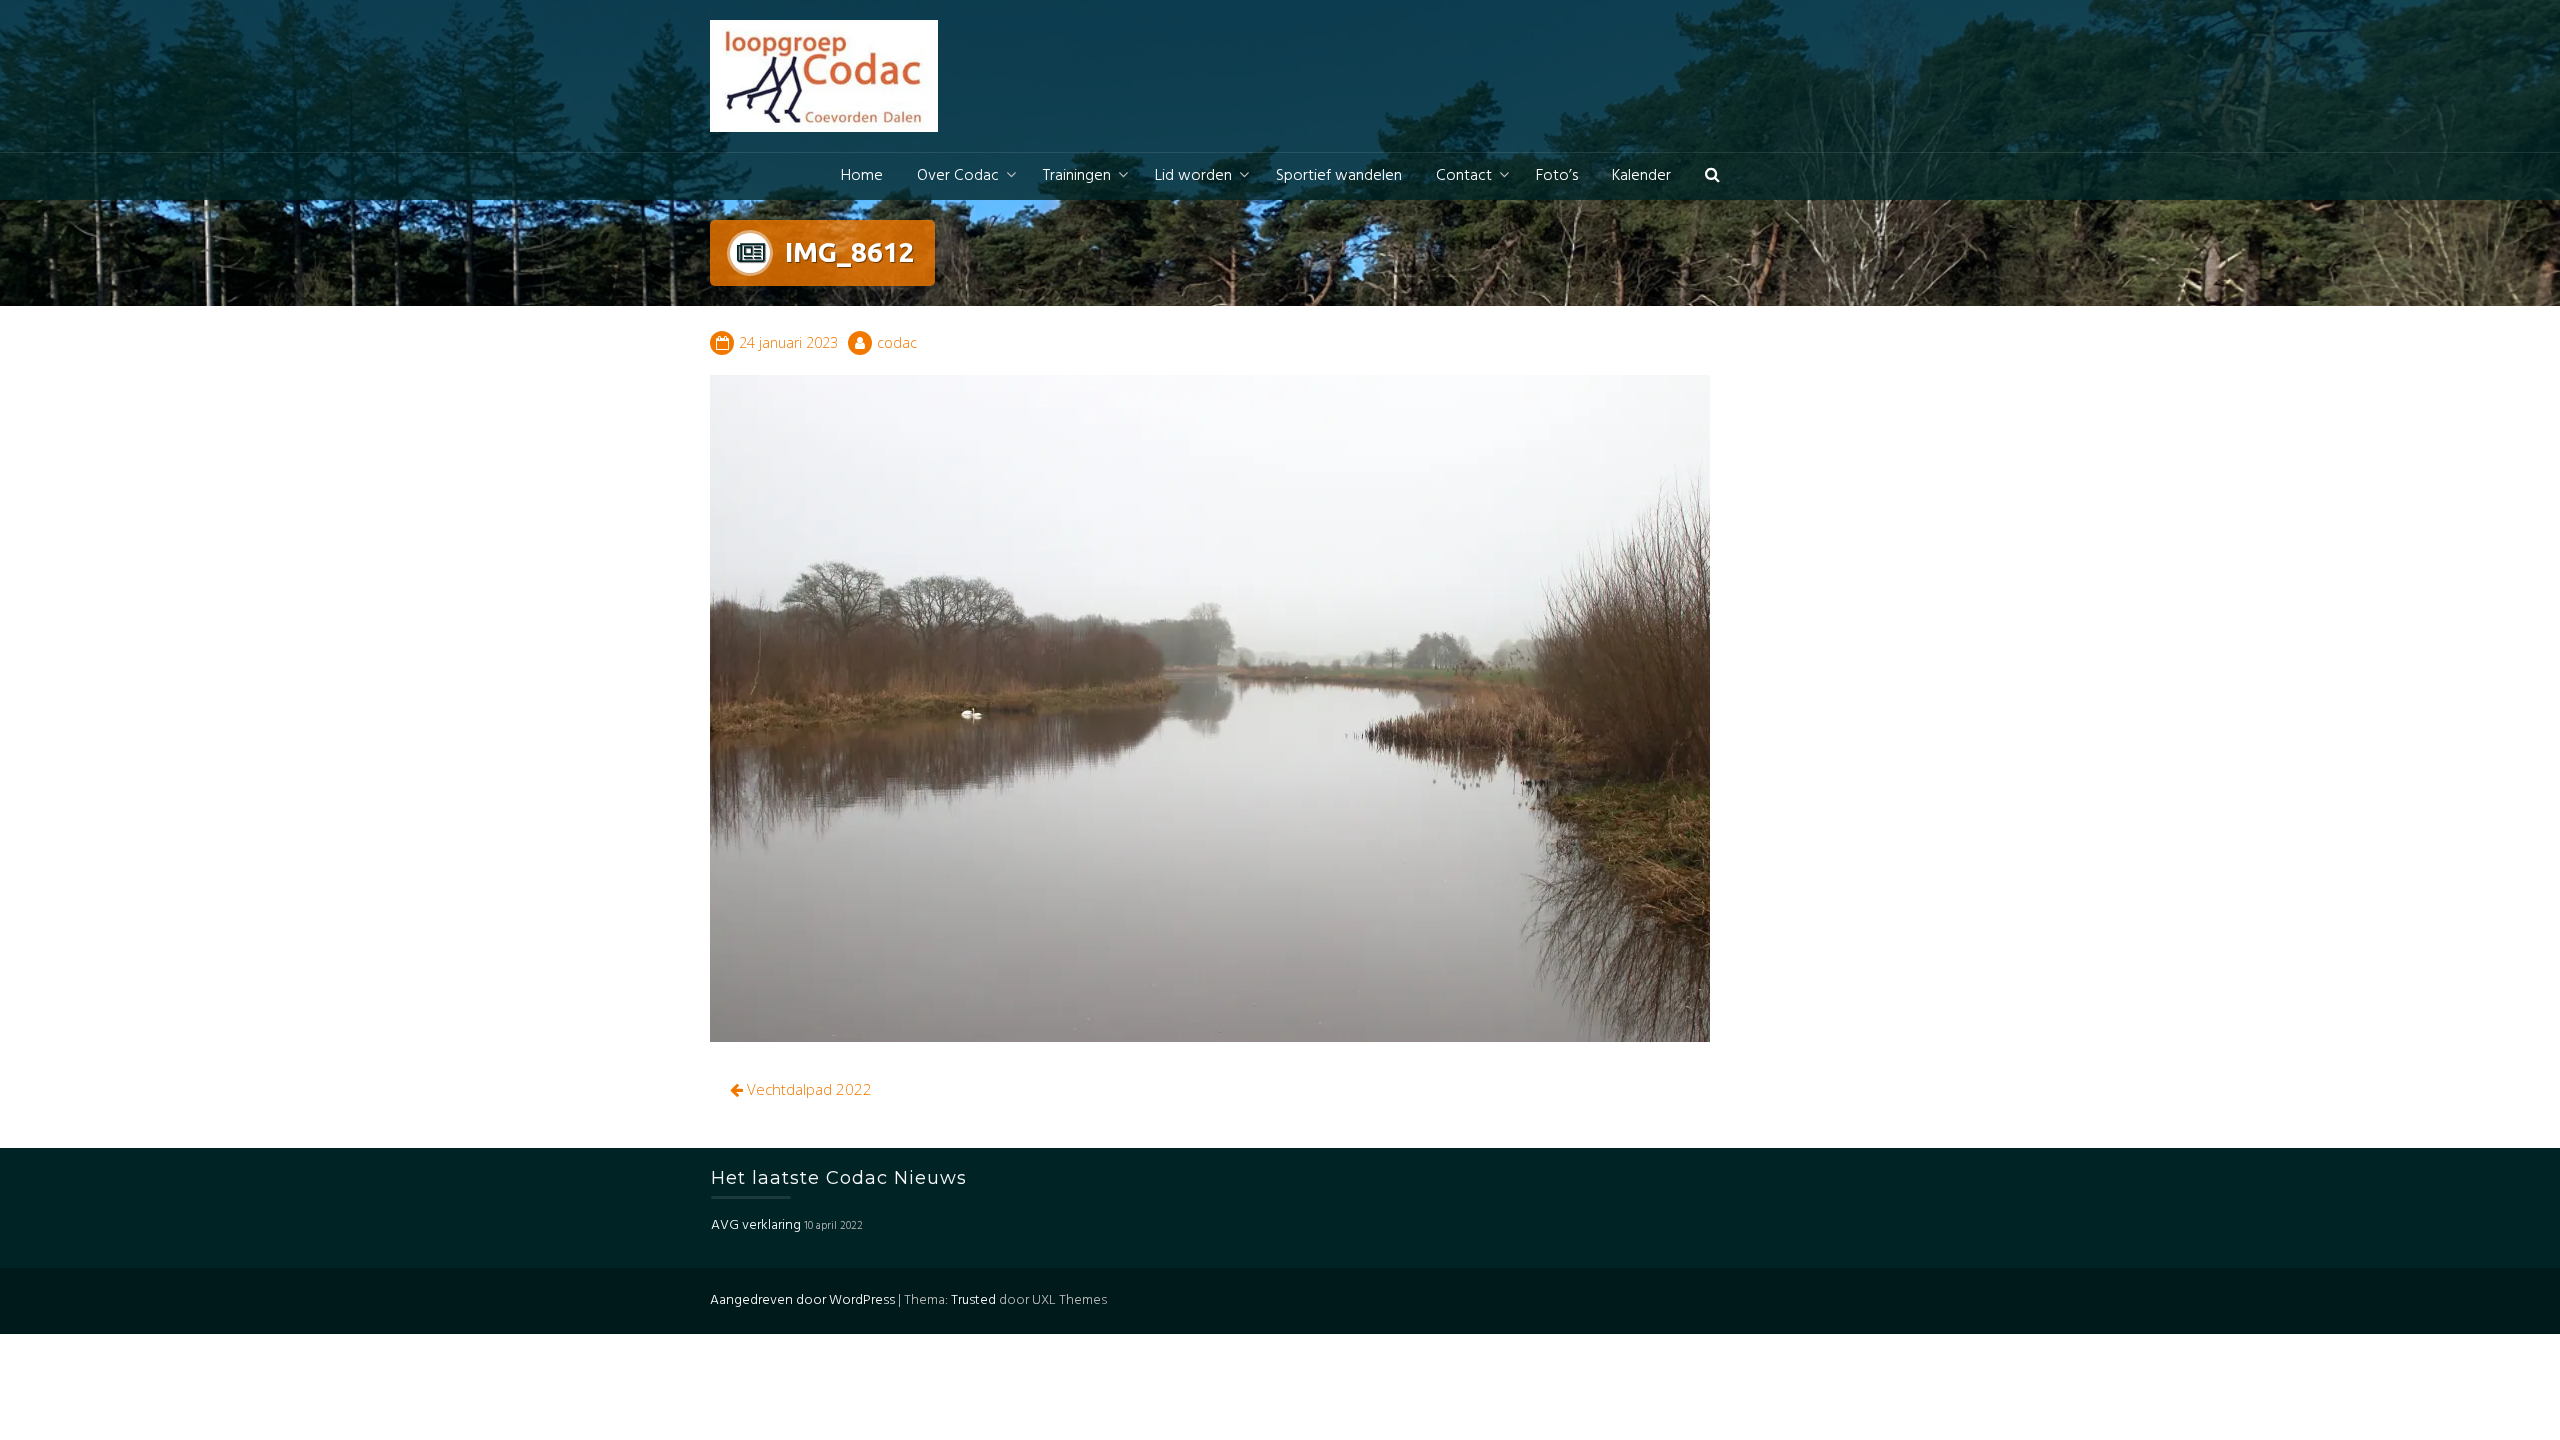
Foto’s (1557, 176)
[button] (1712, 176)
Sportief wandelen (1339, 176)
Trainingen (1077, 176)
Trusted (973, 1300)
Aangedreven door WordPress (802, 1300)
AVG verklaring (756, 1225)
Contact (1464, 176)
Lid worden (1193, 176)
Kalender (1641, 176)
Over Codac (958, 176)
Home (862, 176)
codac (897, 342)
